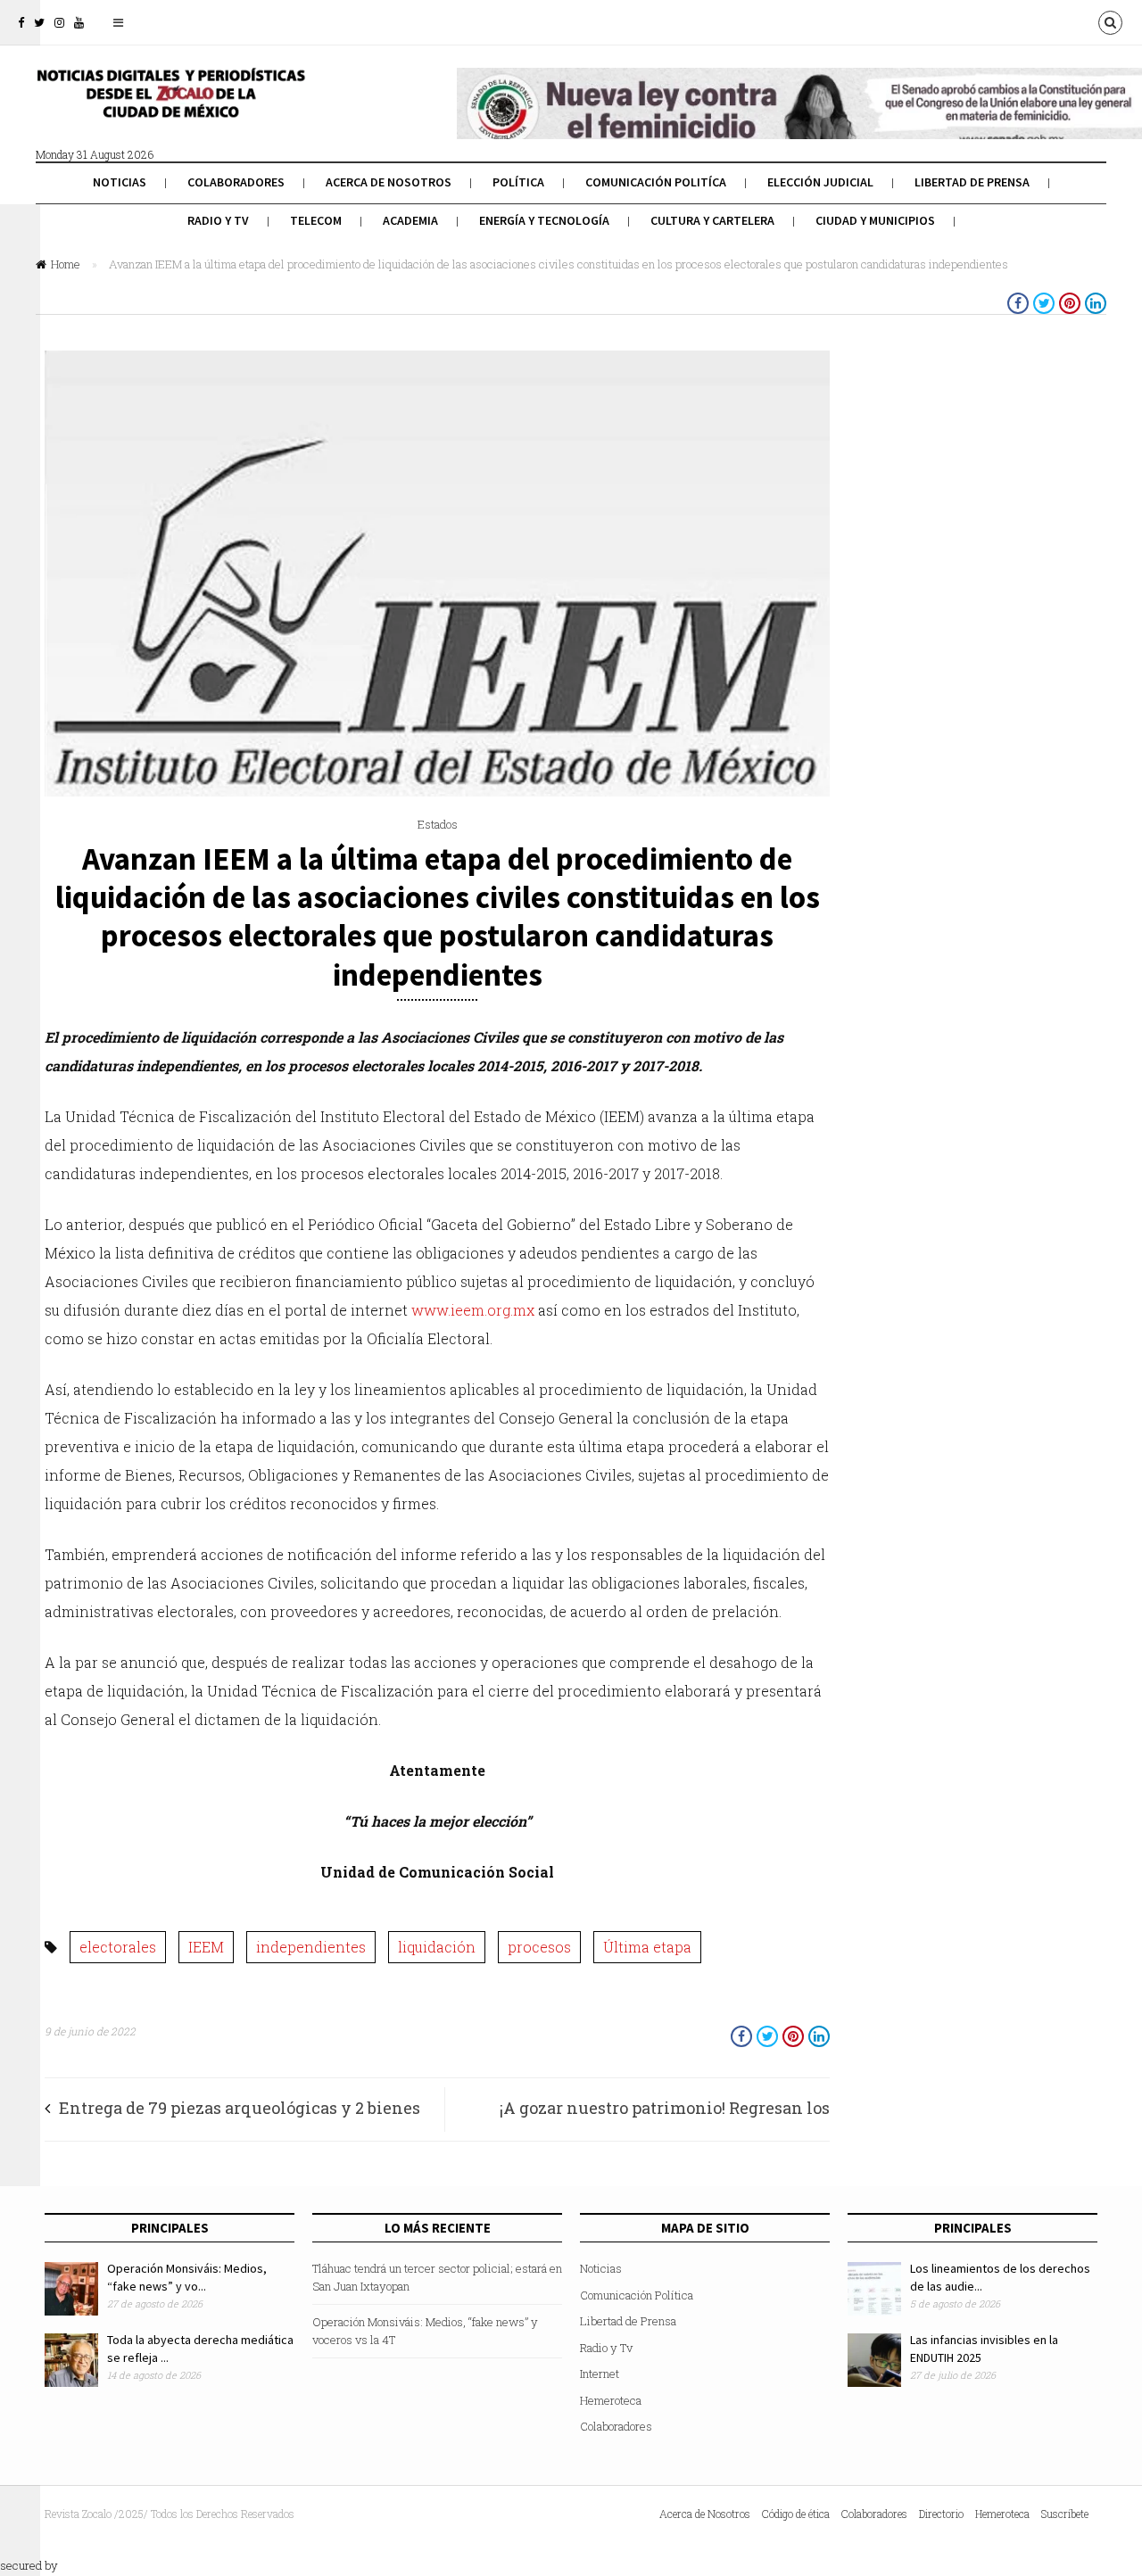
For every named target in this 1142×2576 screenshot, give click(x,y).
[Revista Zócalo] (170, 105)
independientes (311, 1947)
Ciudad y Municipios (875, 220)
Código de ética (796, 2514)
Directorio (941, 2514)
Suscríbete (1065, 2514)
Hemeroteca (611, 2400)
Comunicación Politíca (656, 182)
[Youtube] (79, 22)
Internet (600, 2374)
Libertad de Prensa (972, 182)
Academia (410, 220)
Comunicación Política (637, 2295)
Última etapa (647, 1947)
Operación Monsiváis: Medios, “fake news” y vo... (187, 2277)
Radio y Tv (218, 220)
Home (66, 264)
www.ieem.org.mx (473, 1310)
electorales (118, 1947)
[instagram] (59, 22)
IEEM (206, 1947)
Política (518, 182)
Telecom (316, 220)
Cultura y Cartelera (712, 220)
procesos (539, 1947)
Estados (438, 824)
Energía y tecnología (544, 220)
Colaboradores (236, 182)
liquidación (437, 1947)
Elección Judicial (820, 182)
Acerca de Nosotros (389, 182)
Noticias (120, 182)
